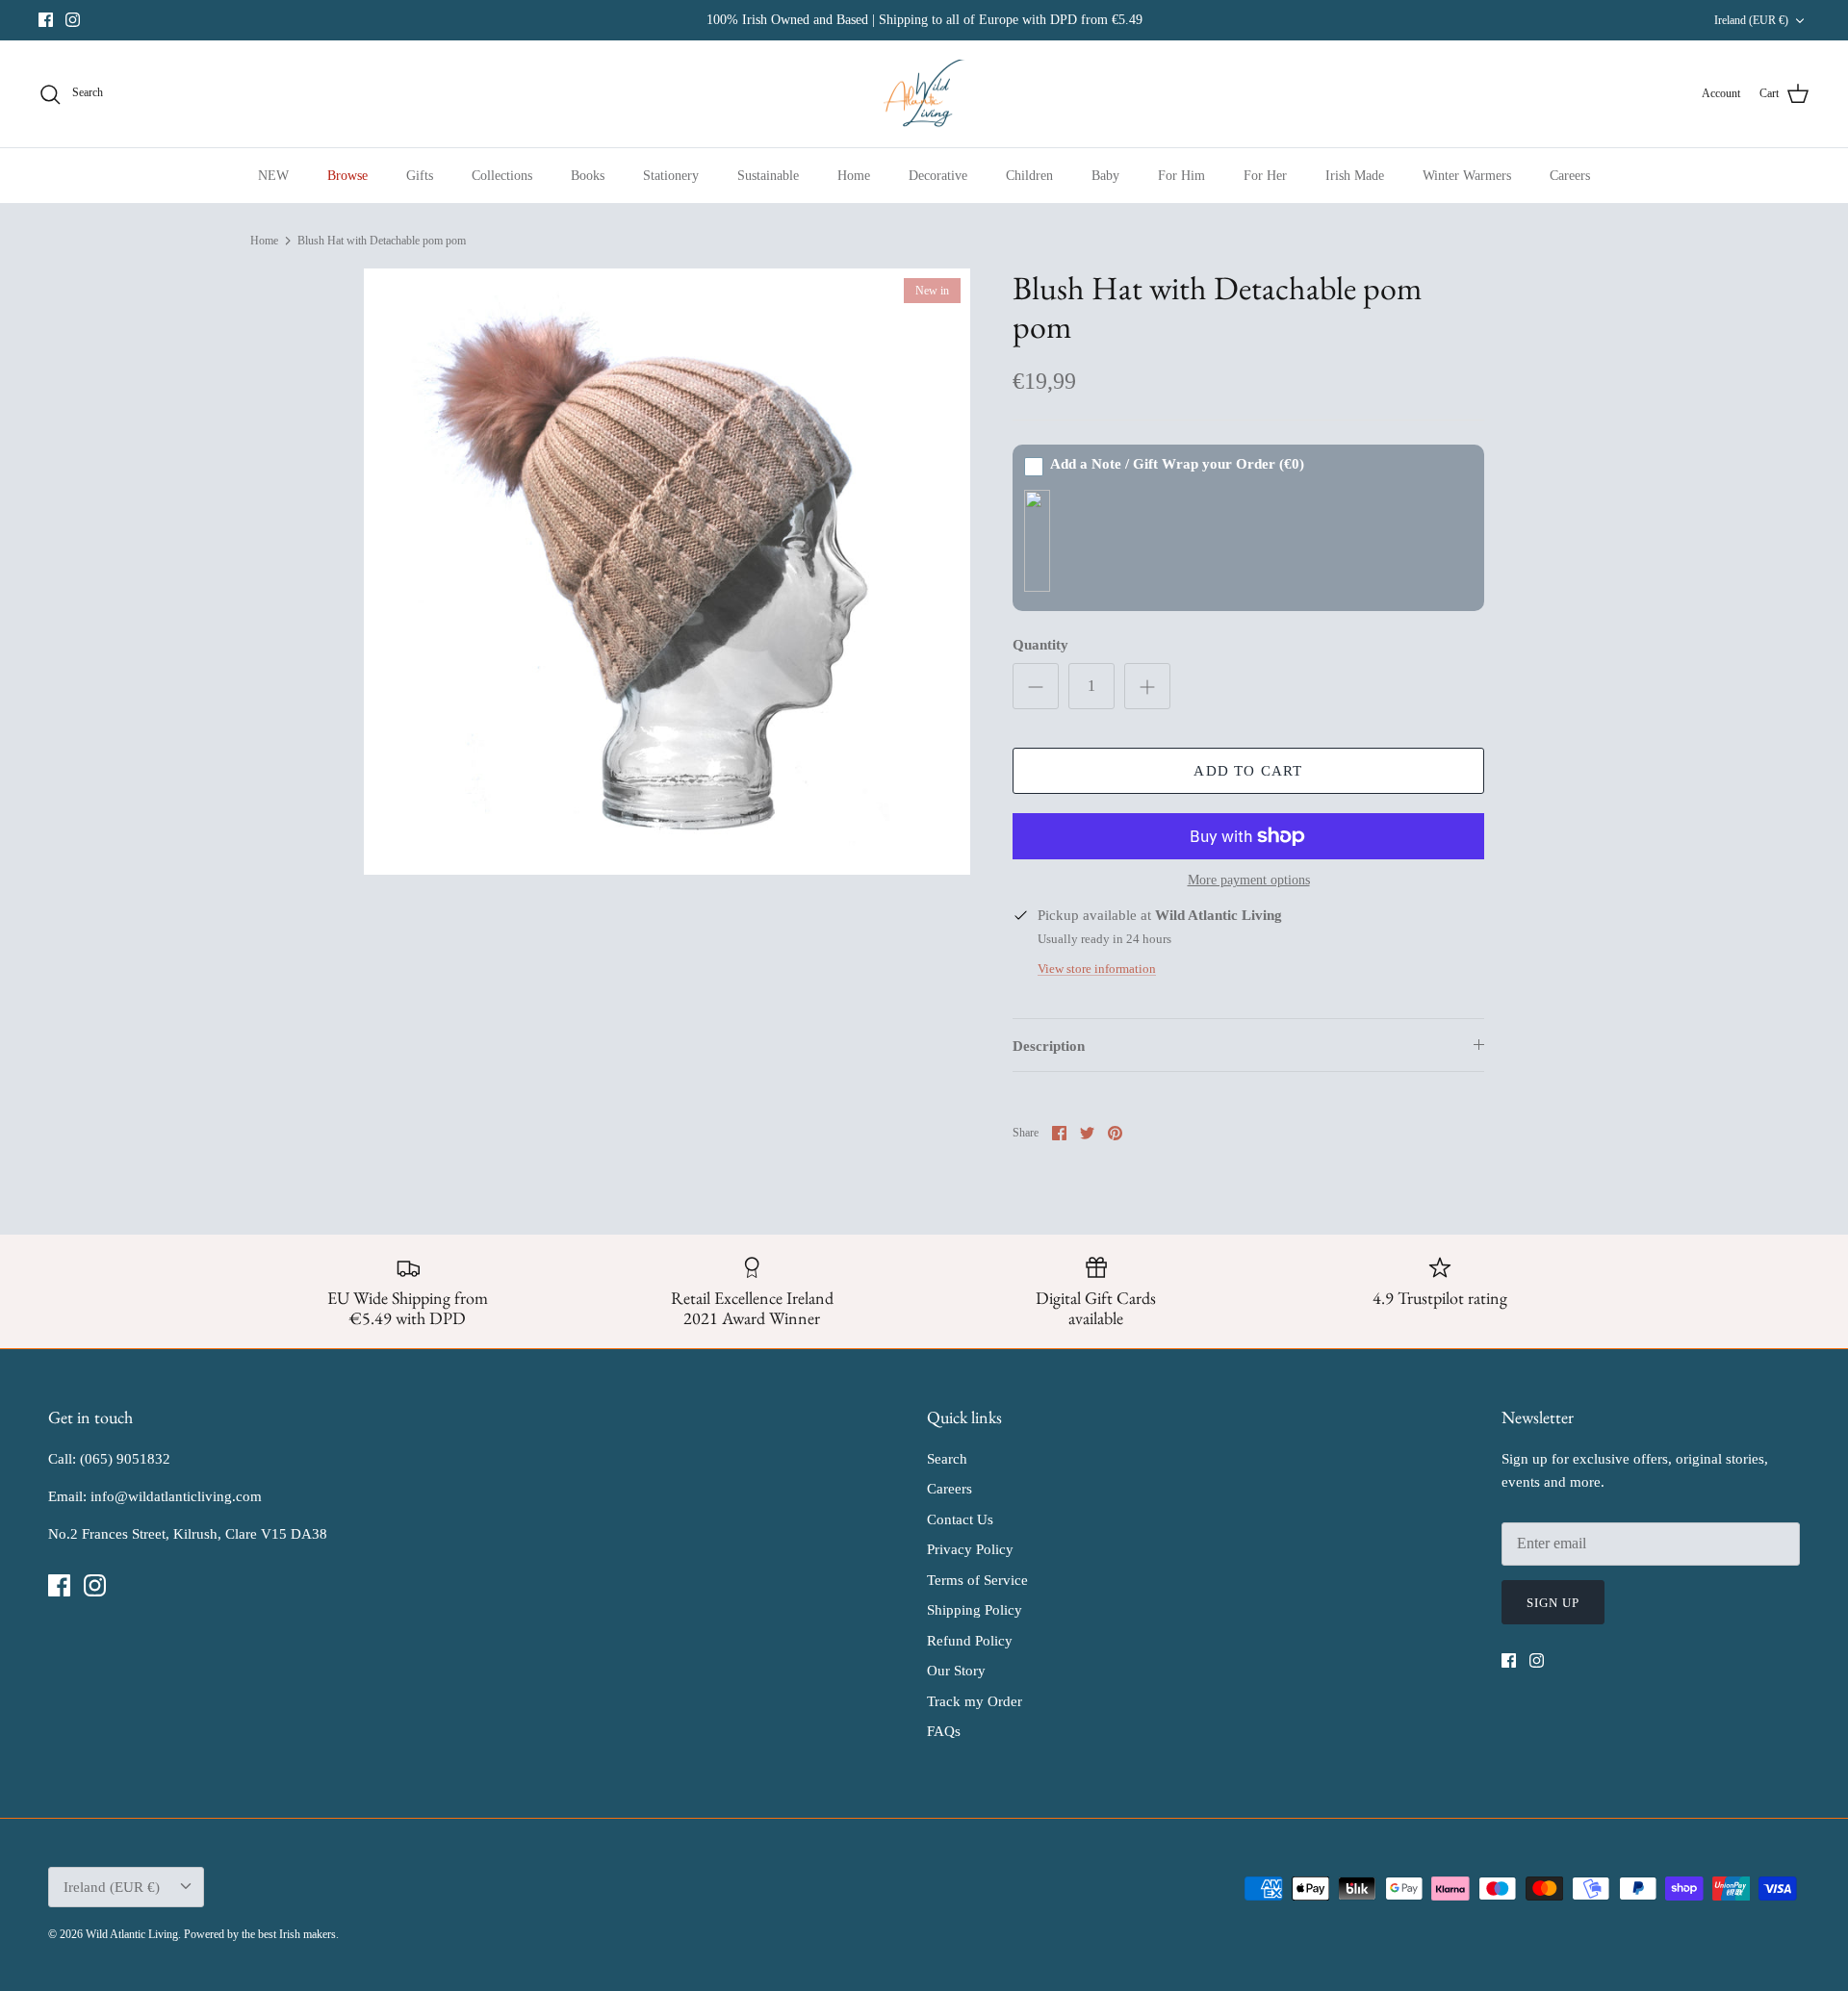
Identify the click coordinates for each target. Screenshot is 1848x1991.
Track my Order (975, 1701)
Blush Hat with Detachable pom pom (382, 241)
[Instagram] (73, 20)
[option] (667, 572)
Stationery (671, 176)
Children (1029, 176)
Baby (1105, 176)
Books (588, 176)
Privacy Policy (970, 1549)
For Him (1181, 176)
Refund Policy (970, 1641)
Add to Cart (1248, 771)
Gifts (420, 176)
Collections (502, 176)
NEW (273, 176)
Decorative (938, 176)
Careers (1570, 176)
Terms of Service (977, 1580)
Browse (347, 176)
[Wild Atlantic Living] (924, 94)
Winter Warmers (1467, 176)
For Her (1265, 176)
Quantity (1040, 645)
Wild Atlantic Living (132, 1934)
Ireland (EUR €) (1751, 20)
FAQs (944, 1731)
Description (1049, 1046)
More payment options (1249, 880)
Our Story (956, 1671)
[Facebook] (46, 20)
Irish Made (1355, 176)
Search (947, 1459)
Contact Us (960, 1519)
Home (854, 176)
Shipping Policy (975, 1610)
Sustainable (768, 176)
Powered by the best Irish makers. (261, 1934)
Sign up (1553, 1603)
